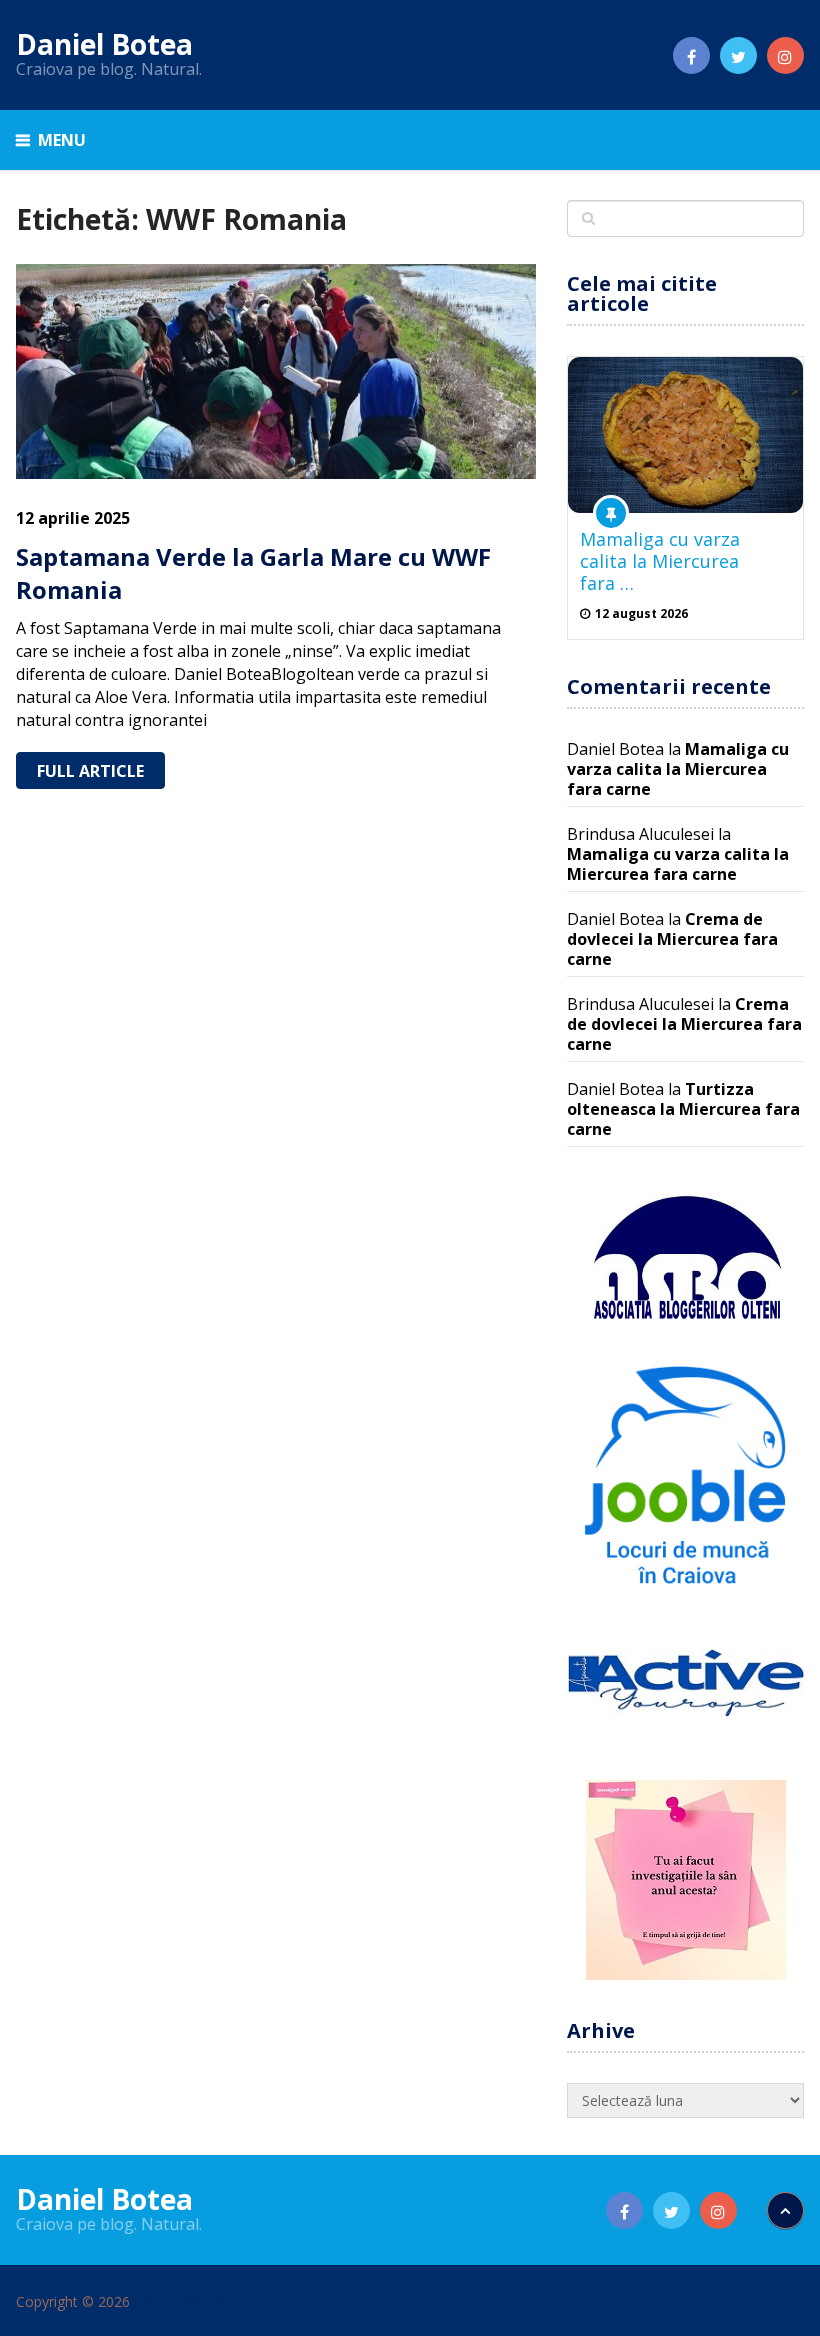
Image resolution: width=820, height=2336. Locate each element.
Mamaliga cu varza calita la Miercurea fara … (660, 561)
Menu (62, 140)
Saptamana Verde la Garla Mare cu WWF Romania (253, 573)
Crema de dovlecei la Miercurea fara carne (672, 939)
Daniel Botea (104, 44)
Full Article (90, 771)
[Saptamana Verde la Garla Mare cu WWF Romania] (276, 371)
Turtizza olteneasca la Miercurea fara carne (683, 1109)
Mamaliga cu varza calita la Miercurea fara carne (678, 769)
